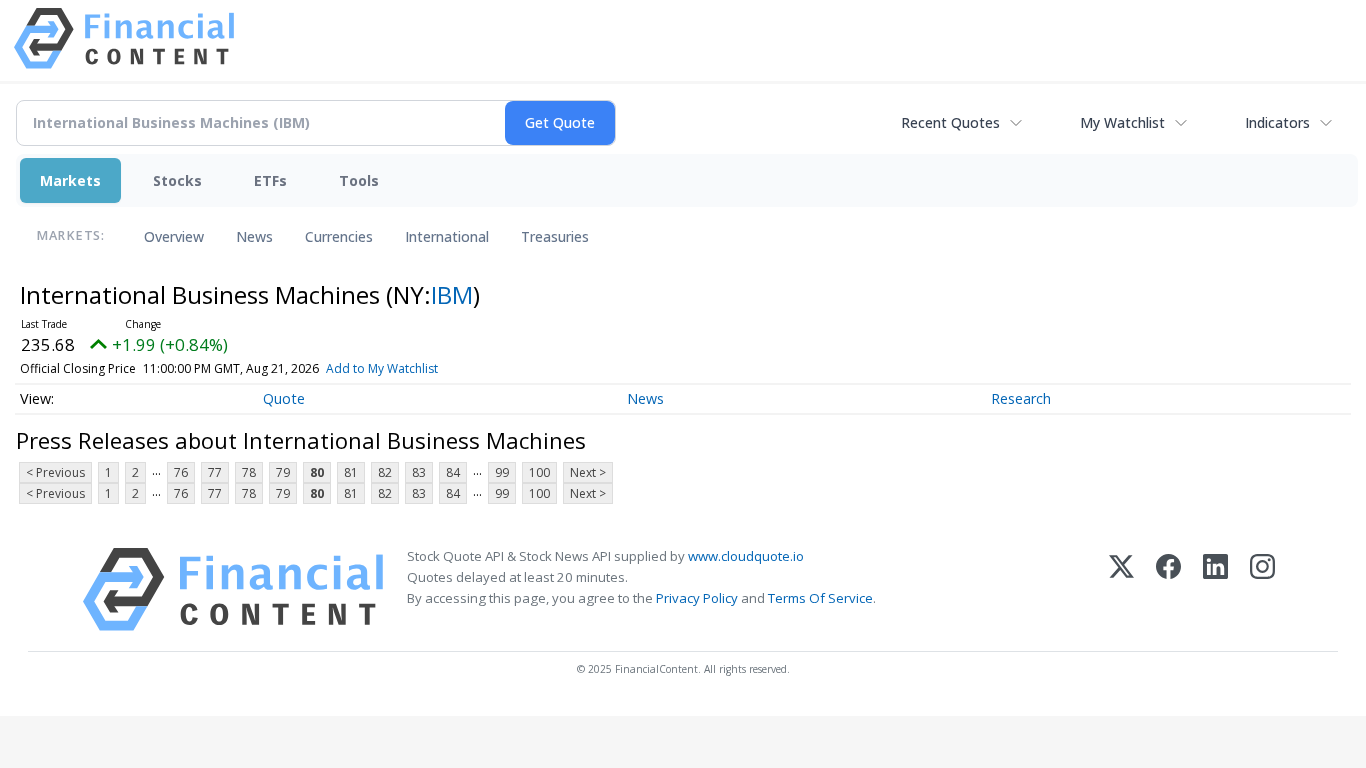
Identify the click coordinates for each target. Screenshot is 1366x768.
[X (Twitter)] (1121, 589)
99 (502, 472)
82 (385, 472)
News (254, 236)
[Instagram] (1262, 589)
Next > (588, 472)
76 (181, 472)
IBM (452, 294)
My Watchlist (1122, 122)
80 (317, 472)
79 (283, 472)
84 (453, 472)
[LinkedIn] (1215, 589)
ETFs (270, 180)
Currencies (339, 236)
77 (215, 472)
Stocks (177, 180)
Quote (284, 398)
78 (249, 472)
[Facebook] (1168, 589)
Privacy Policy (697, 598)
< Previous (55, 472)
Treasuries (555, 236)
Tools (359, 180)
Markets (70, 180)
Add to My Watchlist (382, 368)
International (447, 236)
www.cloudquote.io (746, 556)
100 (539, 472)
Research (1021, 398)
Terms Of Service (820, 598)
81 (351, 472)
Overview (174, 236)
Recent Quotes (950, 122)
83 (419, 472)
